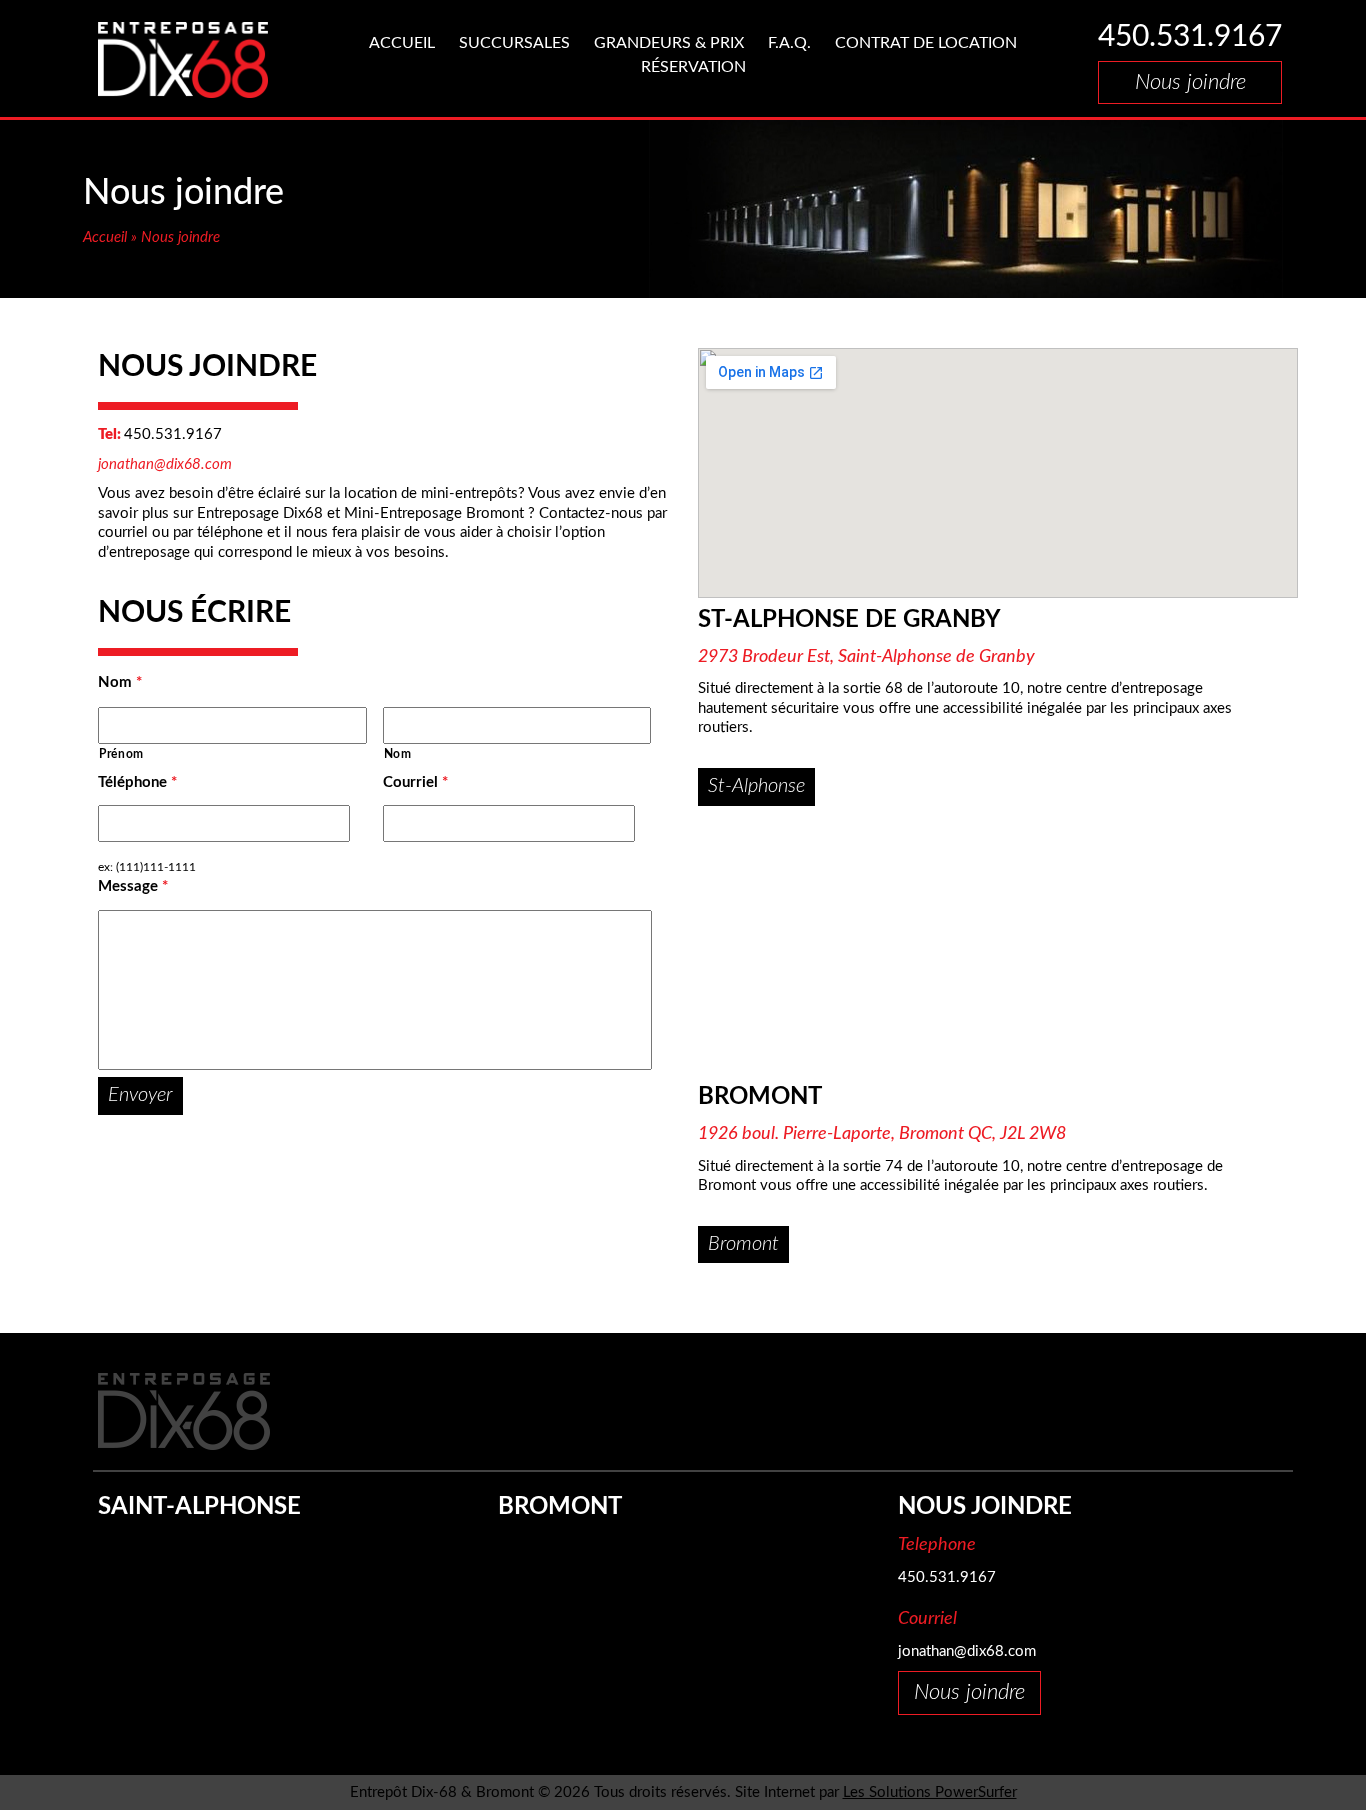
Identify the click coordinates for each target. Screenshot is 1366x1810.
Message (133, 886)
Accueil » (112, 237)
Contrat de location (926, 43)
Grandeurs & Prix (669, 43)
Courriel (415, 782)
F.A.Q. (789, 43)
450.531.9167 (1190, 37)
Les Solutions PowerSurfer (930, 1792)
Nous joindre (180, 237)
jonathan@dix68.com (165, 464)
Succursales (514, 43)
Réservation (693, 67)
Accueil (402, 43)
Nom (120, 682)
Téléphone (137, 782)
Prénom (121, 754)
